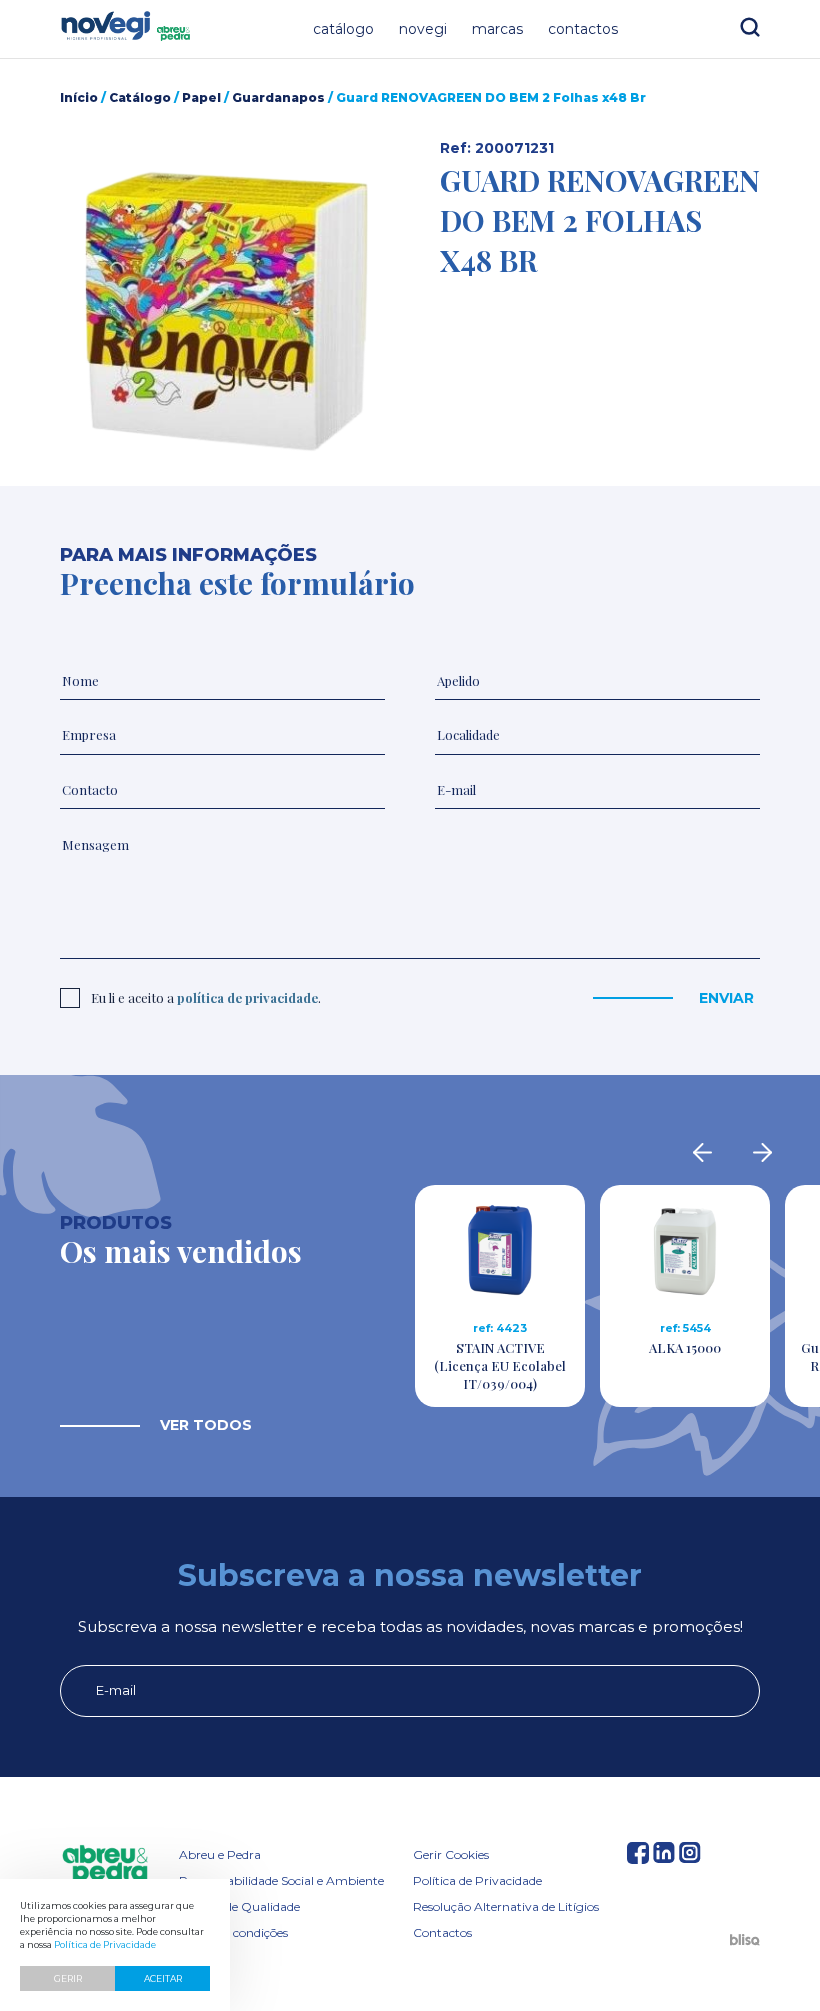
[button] (220, 311)
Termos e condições (233, 1932)
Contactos (583, 29)
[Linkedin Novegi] (664, 1857)
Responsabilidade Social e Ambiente (281, 1880)
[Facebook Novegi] (638, 1857)
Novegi (423, 29)
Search (750, 27)
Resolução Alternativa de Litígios (506, 1906)
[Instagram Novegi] (690, 1857)
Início (79, 97)
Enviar (726, 998)
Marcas (497, 29)
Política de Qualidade (239, 1906)
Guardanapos (278, 97)
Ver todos (206, 1425)
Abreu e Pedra (220, 1854)
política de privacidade (247, 997)
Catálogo (343, 29)
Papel (201, 97)
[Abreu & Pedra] (105, 1867)
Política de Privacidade (477, 1880)
